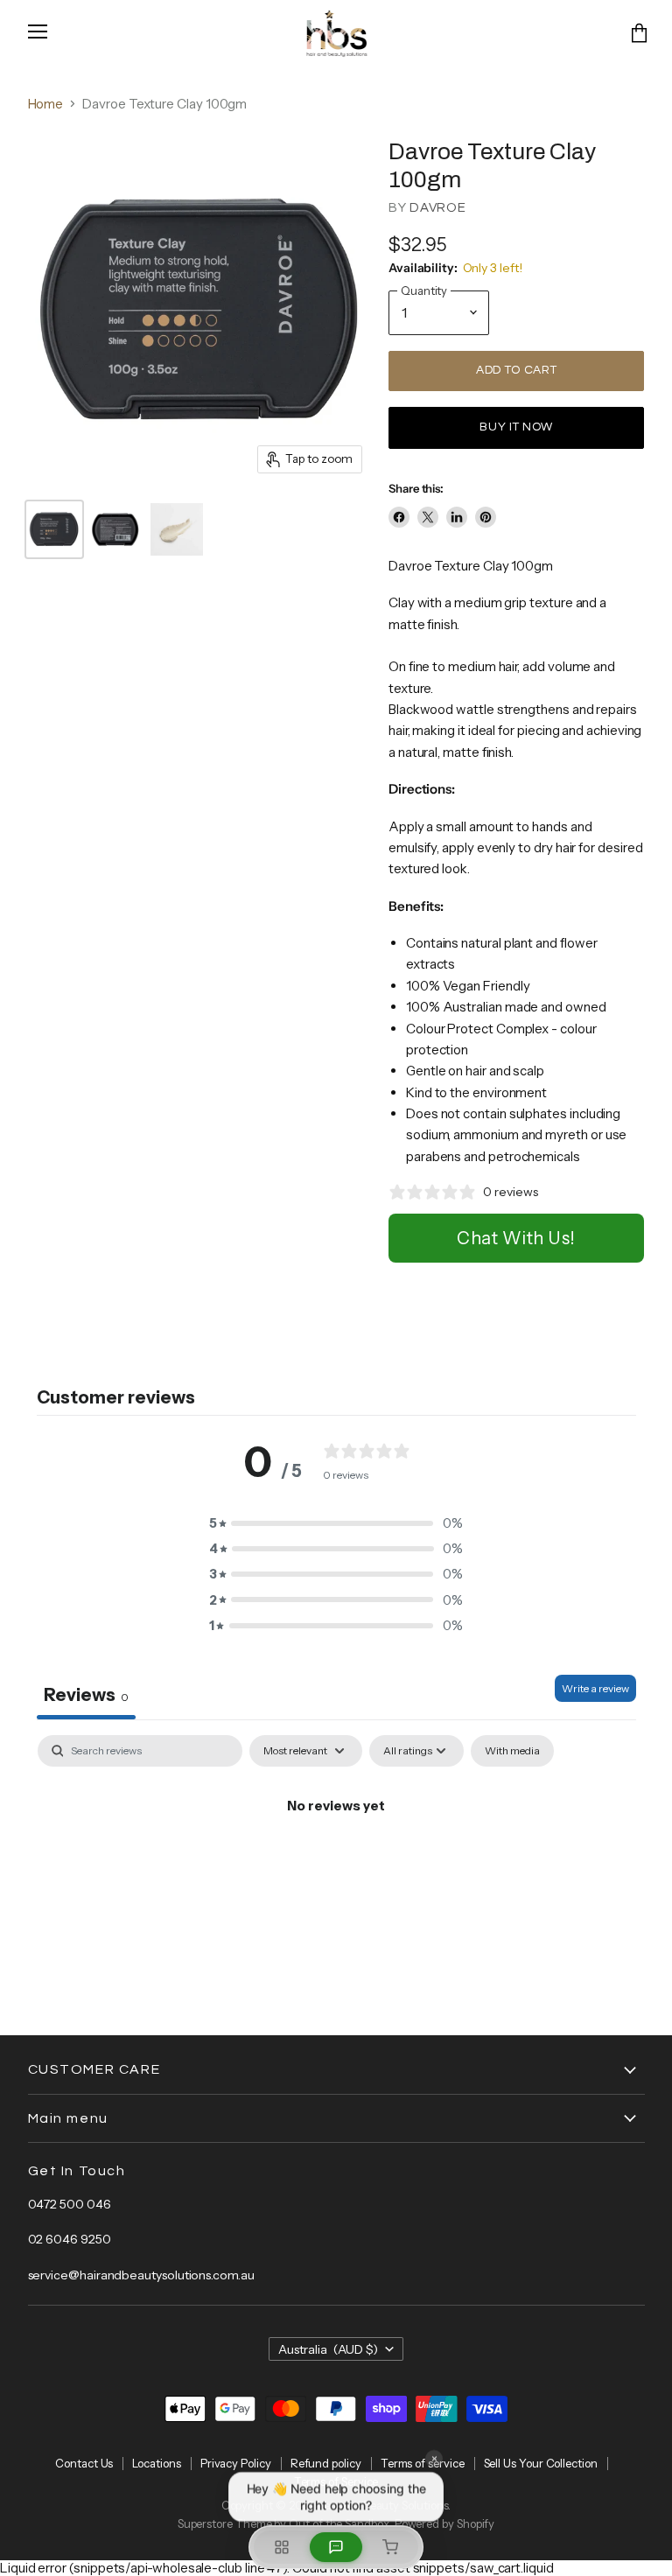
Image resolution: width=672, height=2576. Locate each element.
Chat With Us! (516, 1238)
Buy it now (516, 427)
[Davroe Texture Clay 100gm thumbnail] (54, 529)
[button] (336, 1523)
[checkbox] (512, 1751)
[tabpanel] (336, 1865)
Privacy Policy (236, 2463)
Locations (156, 2463)
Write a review (595, 1688)
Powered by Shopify (445, 2523)
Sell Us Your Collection (541, 2463)
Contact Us (84, 2463)
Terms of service (423, 2463)
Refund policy (326, 2463)
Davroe (438, 208)
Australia (329, 2349)
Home (46, 104)
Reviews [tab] (86, 1695)
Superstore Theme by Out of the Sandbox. (285, 2523)
